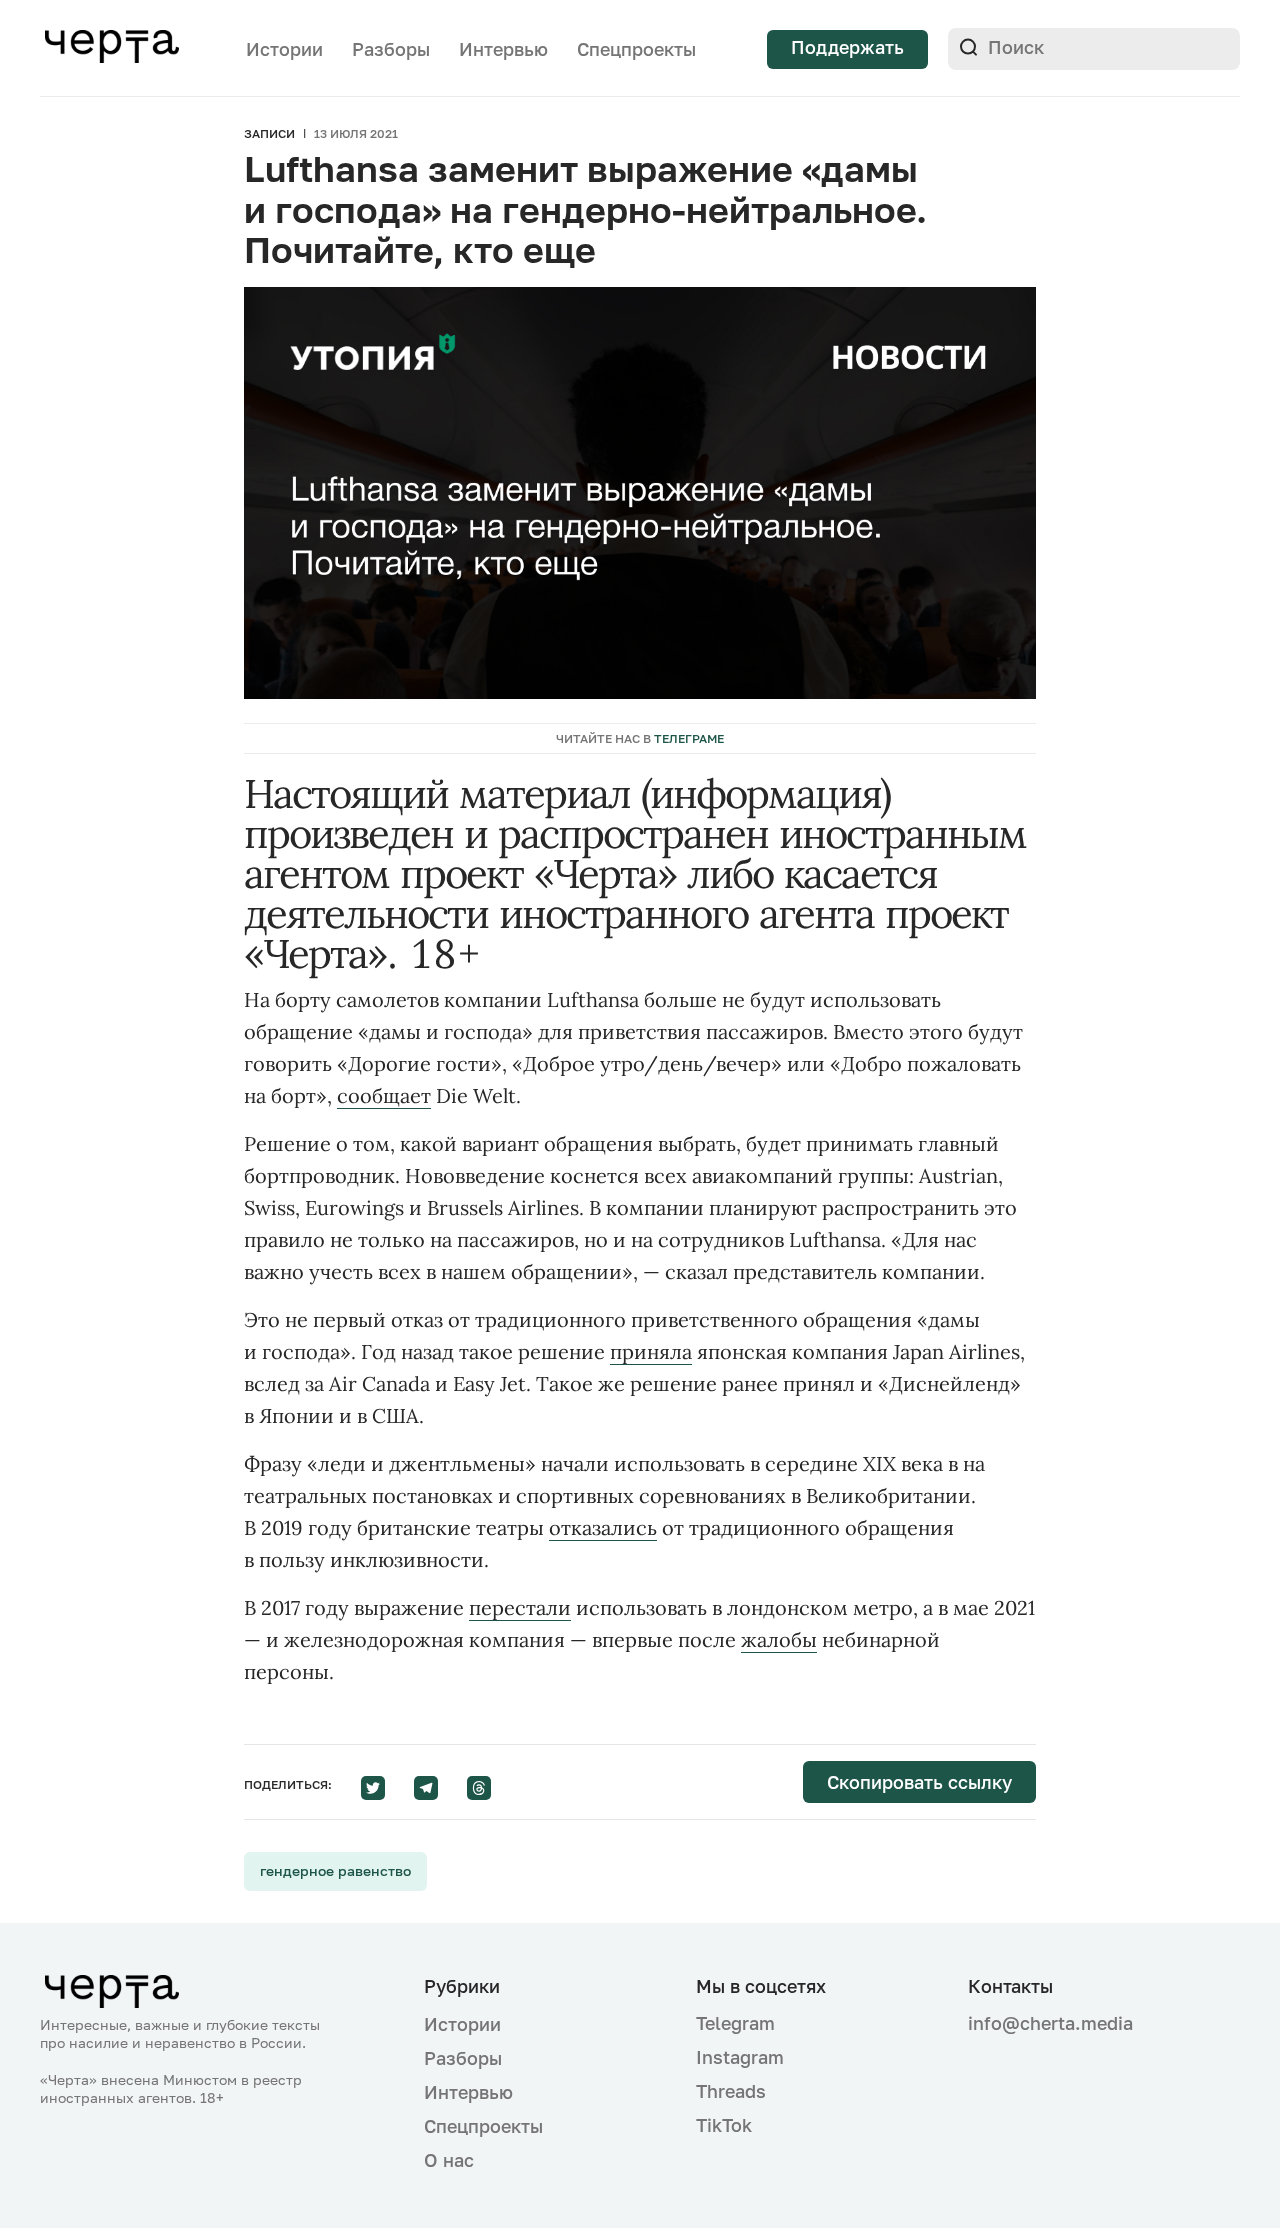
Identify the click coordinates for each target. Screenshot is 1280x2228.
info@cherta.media (1050, 2023)
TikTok (724, 2125)
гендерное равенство (335, 1870)
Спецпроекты (636, 49)
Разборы (391, 49)
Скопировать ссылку (919, 1782)
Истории (284, 49)
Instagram (740, 2057)
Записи (269, 133)
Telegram (735, 2023)
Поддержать (847, 47)
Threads (731, 2091)
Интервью (503, 49)
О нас (449, 2160)
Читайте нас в (640, 738)
